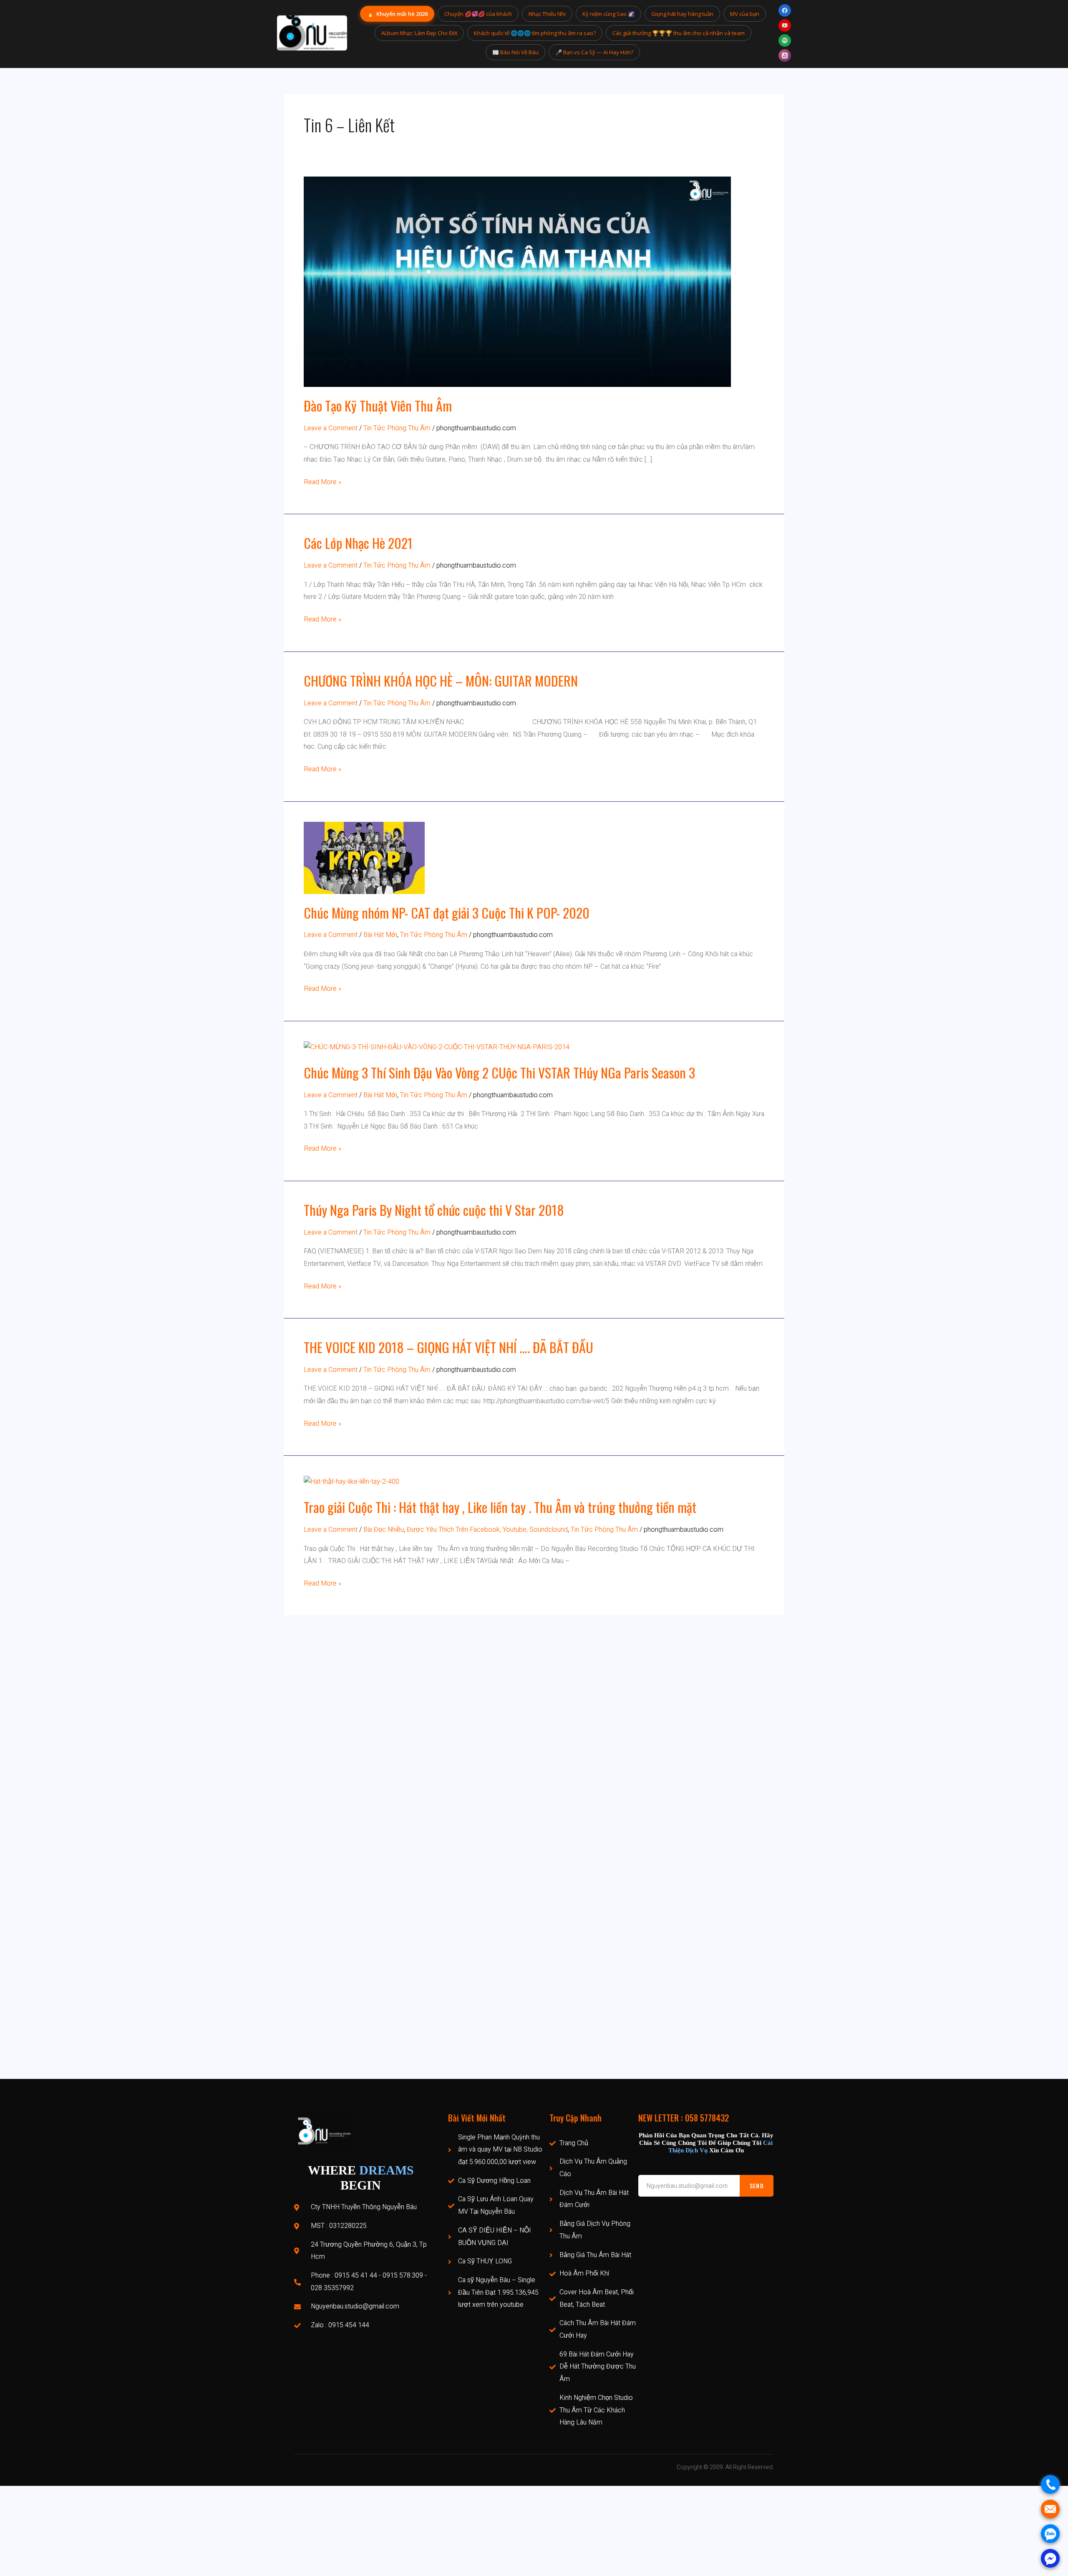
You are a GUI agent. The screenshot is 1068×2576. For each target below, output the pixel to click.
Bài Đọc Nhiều (384, 1530)
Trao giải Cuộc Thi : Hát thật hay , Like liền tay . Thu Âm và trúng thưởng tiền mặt (500, 1507)
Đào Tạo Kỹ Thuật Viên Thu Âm (378, 405)
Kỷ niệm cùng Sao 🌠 (608, 14)
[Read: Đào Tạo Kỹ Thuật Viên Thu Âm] (517, 281)
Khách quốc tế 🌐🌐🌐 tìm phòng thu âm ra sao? (535, 33)
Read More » (322, 482)
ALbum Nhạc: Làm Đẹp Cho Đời (419, 33)
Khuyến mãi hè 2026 (397, 14)
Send (757, 2186)
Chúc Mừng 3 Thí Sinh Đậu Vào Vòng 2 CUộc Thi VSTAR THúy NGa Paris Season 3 (499, 1072)
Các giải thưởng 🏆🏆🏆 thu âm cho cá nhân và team (679, 33)
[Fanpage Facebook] (785, 10)
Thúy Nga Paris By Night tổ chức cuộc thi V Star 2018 (434, 1210)
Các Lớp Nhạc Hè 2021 (358, 543)
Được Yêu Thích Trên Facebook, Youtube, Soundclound (487, 1530)
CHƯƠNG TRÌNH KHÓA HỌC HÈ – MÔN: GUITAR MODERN (441, 681)
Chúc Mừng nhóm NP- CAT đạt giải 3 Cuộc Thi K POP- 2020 (447, 913)
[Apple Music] (785, 56)
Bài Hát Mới (380, 935)
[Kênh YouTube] (785, 25)
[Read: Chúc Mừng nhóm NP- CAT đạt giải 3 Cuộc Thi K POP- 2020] (364, 857)
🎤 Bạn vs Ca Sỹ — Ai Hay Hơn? (594, 52)
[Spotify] (785, 40)
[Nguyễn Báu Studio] (312, 33)
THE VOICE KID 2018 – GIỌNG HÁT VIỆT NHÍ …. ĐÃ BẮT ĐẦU (448, 1347)
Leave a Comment (331, 428)
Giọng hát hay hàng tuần (682, 14)
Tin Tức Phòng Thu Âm (397, 428)
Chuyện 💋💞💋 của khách (478, 14)
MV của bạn (745, 14)
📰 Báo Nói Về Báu (515, 52)
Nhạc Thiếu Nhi (547, 14)
